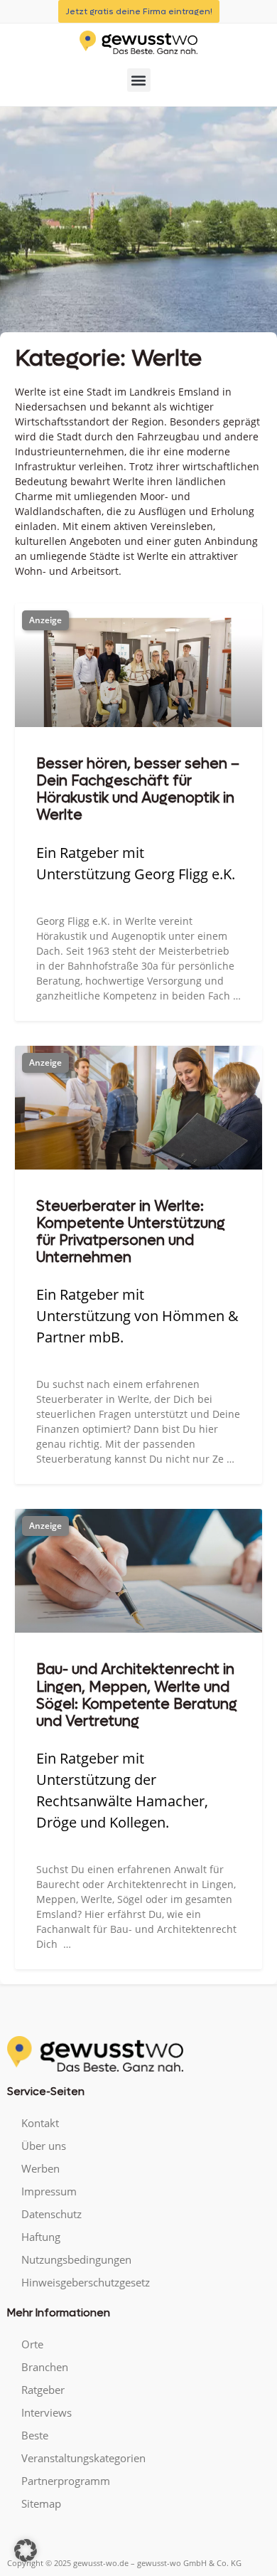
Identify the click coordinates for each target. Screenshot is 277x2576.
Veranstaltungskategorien (83, 2458)
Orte (32, 2344)
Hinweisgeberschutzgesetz (86, 2282)
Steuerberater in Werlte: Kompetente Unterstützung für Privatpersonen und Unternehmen (131, 1232)
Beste (35, 2435)
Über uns (44, 2146)
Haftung (41, 2237)
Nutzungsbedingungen (76, 2259)
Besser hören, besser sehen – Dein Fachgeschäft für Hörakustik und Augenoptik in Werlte (138, 790)
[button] (139, 80)
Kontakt (40, 2123)
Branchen (45, 2367)
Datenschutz (51, 2214)
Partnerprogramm (66, 2481)
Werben (40, 2168)
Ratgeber (43, 2390)
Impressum (49, 2191)
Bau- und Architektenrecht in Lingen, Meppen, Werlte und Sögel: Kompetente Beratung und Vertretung (137, 1695)
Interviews (47, 2412)
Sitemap (41, 2503)
